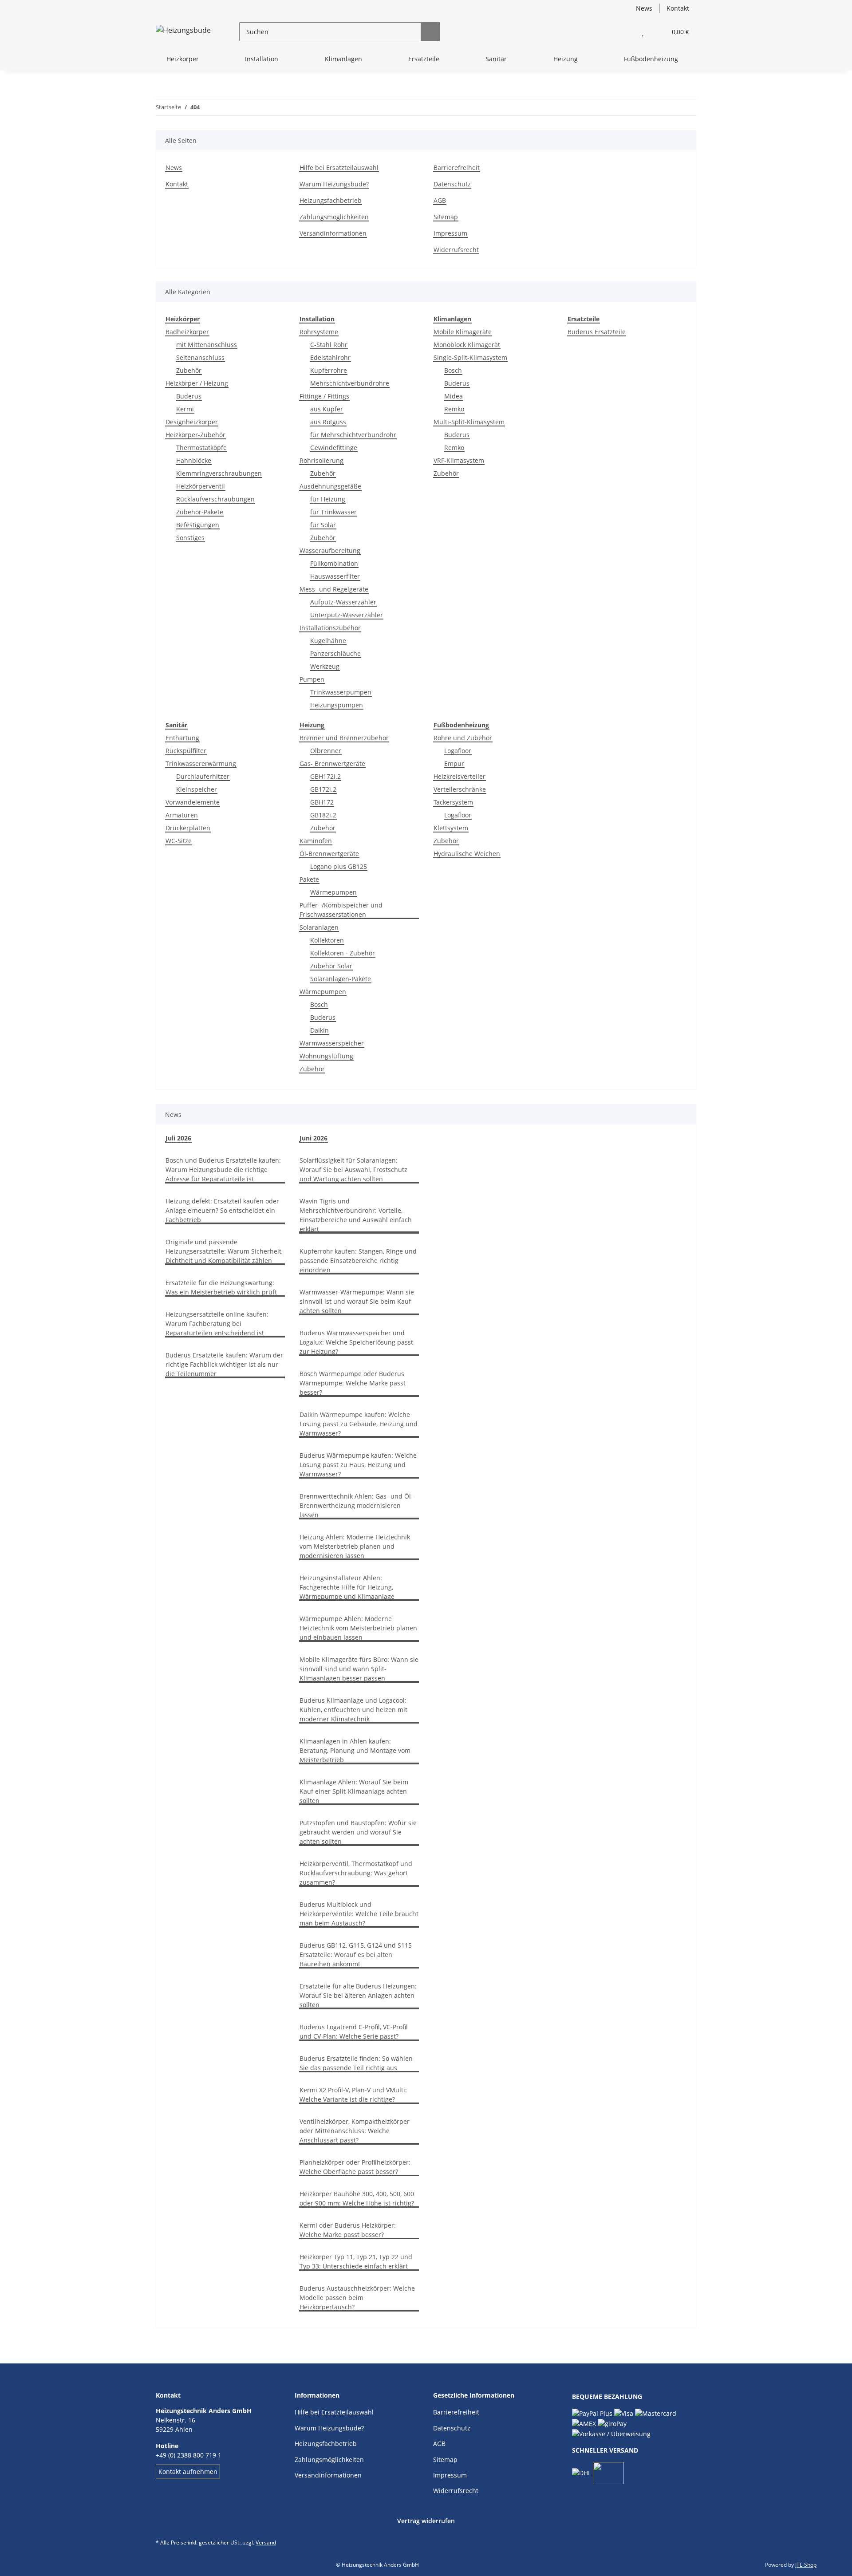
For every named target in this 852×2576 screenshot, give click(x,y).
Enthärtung (182, 738)
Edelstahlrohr (330, 357)
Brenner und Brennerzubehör (344, 738)
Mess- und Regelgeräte (334, 589)
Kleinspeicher (197, 789)
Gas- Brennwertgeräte (332, 763)
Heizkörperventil (201, 486)
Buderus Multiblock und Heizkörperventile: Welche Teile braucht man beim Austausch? (359, 1914)
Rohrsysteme (319, 332)
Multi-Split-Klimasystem (469, 422)
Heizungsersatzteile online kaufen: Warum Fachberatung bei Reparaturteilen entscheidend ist (217, 1324)
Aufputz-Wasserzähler (343, 602)
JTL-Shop (806, 2565)
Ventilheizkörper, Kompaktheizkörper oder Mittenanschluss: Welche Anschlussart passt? (355, 2131)
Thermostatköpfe (201, 448)
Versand (266, 2542)
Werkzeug (325, 666)
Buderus (189, 396)
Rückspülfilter (186, 751)
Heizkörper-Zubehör (195, 435)
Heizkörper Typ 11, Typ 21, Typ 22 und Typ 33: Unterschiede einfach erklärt (356, 2261)
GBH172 (322, 802)
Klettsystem (451, 828)
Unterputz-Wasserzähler (347, 615)
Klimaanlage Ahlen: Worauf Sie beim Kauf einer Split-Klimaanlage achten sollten (354, 1791)
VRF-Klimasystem (459, 460)
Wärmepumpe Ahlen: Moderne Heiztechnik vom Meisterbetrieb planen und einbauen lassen (358, 1628)
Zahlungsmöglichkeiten (334, 217)
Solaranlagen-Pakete (341, 979)
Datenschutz (452, 184)
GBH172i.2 (325, 776)
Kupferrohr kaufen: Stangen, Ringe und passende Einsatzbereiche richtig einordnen (358, 1260)
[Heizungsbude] (183, 32)
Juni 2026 (314, 1138)
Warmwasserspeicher (332, 1043)
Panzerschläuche (335, 653)
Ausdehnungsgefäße (330, 486)
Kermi (185, 409)
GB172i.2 (323, 789)
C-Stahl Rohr (329, 345)
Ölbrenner (326, 751)
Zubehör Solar (331, 966)
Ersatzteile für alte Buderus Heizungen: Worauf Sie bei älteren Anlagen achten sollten (358, 1995)
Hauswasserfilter (335, 576)
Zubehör (189, 370)
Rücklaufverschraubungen (215, 499)
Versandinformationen (333, 233)
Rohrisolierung (321, 460)
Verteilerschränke (460, 789)
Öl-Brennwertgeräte (329, 854)
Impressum (450, 233)
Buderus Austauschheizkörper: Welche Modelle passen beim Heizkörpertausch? (357, 2298)
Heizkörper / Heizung (197, 383)
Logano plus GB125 (339, 866)
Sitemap (446, 217)
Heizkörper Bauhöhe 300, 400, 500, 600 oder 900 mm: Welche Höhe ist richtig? (357, 2198)
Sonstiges (190, 538)
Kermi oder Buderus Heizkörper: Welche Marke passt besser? (348, 2230)
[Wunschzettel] (643, 32)
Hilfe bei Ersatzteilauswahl (339, 168)
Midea (454, 396)
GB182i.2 (323, 815)
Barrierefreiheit (457, 168)
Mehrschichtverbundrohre (350, 383)
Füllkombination (334, 563)
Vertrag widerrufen (426, 2521)
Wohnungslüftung (326, 1056)
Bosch (453, 370)
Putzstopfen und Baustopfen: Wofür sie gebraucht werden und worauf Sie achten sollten (358, 1832)
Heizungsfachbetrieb (331, 200)
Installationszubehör (330, 628)
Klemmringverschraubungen (219, 473)
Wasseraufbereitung (330, 550)
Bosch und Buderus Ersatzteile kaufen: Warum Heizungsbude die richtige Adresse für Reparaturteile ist (223, 1170)
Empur (454, 763)
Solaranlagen (319, 927)
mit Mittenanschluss (207, 345)
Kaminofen (316, 841)
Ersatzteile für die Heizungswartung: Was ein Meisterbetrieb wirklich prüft (221, 1287)
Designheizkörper (192, 422)
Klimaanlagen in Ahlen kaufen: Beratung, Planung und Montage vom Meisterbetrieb (355, 1750)
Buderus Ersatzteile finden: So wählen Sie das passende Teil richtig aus (356, 2063)
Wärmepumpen (333, 892)
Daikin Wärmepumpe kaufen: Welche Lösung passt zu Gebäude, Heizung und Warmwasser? (359, 1424)
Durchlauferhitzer (203, 776)
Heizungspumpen (337, 705)
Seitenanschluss (200, 357)
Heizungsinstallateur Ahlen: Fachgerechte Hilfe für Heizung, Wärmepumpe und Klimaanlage (347, 1587)
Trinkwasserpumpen (341, 692)
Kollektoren (327, 940)
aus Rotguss (328, 422)
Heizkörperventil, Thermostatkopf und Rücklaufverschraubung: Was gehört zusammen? (356, 1873)
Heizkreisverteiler (460, 776)
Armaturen (182, 815)
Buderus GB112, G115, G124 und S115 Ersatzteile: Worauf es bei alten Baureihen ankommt (356, 1955)
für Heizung (328, 499)
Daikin (319, 1030)
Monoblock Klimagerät (467, 345)
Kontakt (678, 8)
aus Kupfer (327, 409)
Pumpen (312, 679)
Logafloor (458, 751)
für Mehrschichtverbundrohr (353, 435)
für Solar (323, 525)
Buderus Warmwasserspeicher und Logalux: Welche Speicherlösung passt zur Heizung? (356, 1342)
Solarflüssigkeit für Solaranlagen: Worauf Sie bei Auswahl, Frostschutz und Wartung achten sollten (353, 1170)
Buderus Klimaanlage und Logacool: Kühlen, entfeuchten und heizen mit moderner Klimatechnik (353, 1710)
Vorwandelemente (193, 802)
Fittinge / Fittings (324, 396)
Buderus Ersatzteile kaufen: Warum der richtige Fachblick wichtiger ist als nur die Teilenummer (224, 1364)
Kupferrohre (329, 370)
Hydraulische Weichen (467, 854)
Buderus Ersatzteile (597, 332)
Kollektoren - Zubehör (343, 953)
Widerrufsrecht (456, 250)
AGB (440, 200)
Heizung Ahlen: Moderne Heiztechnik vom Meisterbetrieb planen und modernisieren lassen (355, 1546)
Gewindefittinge (334, 448)
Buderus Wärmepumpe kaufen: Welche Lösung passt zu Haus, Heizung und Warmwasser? (358, 1465)
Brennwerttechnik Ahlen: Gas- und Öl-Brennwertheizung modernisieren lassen (356, 1505)
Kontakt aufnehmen (188, 2471)
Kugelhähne (328, 641)
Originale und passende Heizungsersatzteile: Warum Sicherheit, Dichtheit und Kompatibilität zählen (224, 1251)
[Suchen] (430, 32)
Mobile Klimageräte (463, 332)
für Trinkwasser (333, 512)
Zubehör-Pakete (200, 512)
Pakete (309, 879)
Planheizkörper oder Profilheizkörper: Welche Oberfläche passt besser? (355, 2167)
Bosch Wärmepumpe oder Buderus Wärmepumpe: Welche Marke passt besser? (353, 1383)
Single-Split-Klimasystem (470, 357)
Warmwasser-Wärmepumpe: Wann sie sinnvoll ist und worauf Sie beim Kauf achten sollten (357, 1301)
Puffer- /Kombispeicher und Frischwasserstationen (341, 910)
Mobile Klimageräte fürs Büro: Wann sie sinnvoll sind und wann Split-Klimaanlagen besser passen (359, 1669)
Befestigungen (198, 525)
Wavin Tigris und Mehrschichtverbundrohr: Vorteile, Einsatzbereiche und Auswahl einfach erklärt (356, 1215)
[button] (625, 32)
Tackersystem (453, 802)
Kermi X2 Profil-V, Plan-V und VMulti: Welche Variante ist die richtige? (353, 2095)
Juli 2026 (178, 1138)
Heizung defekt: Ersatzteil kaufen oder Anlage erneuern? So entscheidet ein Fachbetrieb (222, 1210)
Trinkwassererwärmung (201, 763)
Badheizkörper (187, 332)
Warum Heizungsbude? (334, 184)
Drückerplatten (188, 828)
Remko (454, 409)
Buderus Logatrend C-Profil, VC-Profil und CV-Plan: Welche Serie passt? (354, 2032)
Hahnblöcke (194, 460)
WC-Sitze (179, 841)
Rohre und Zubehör (463, 738)
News (644, 8)
